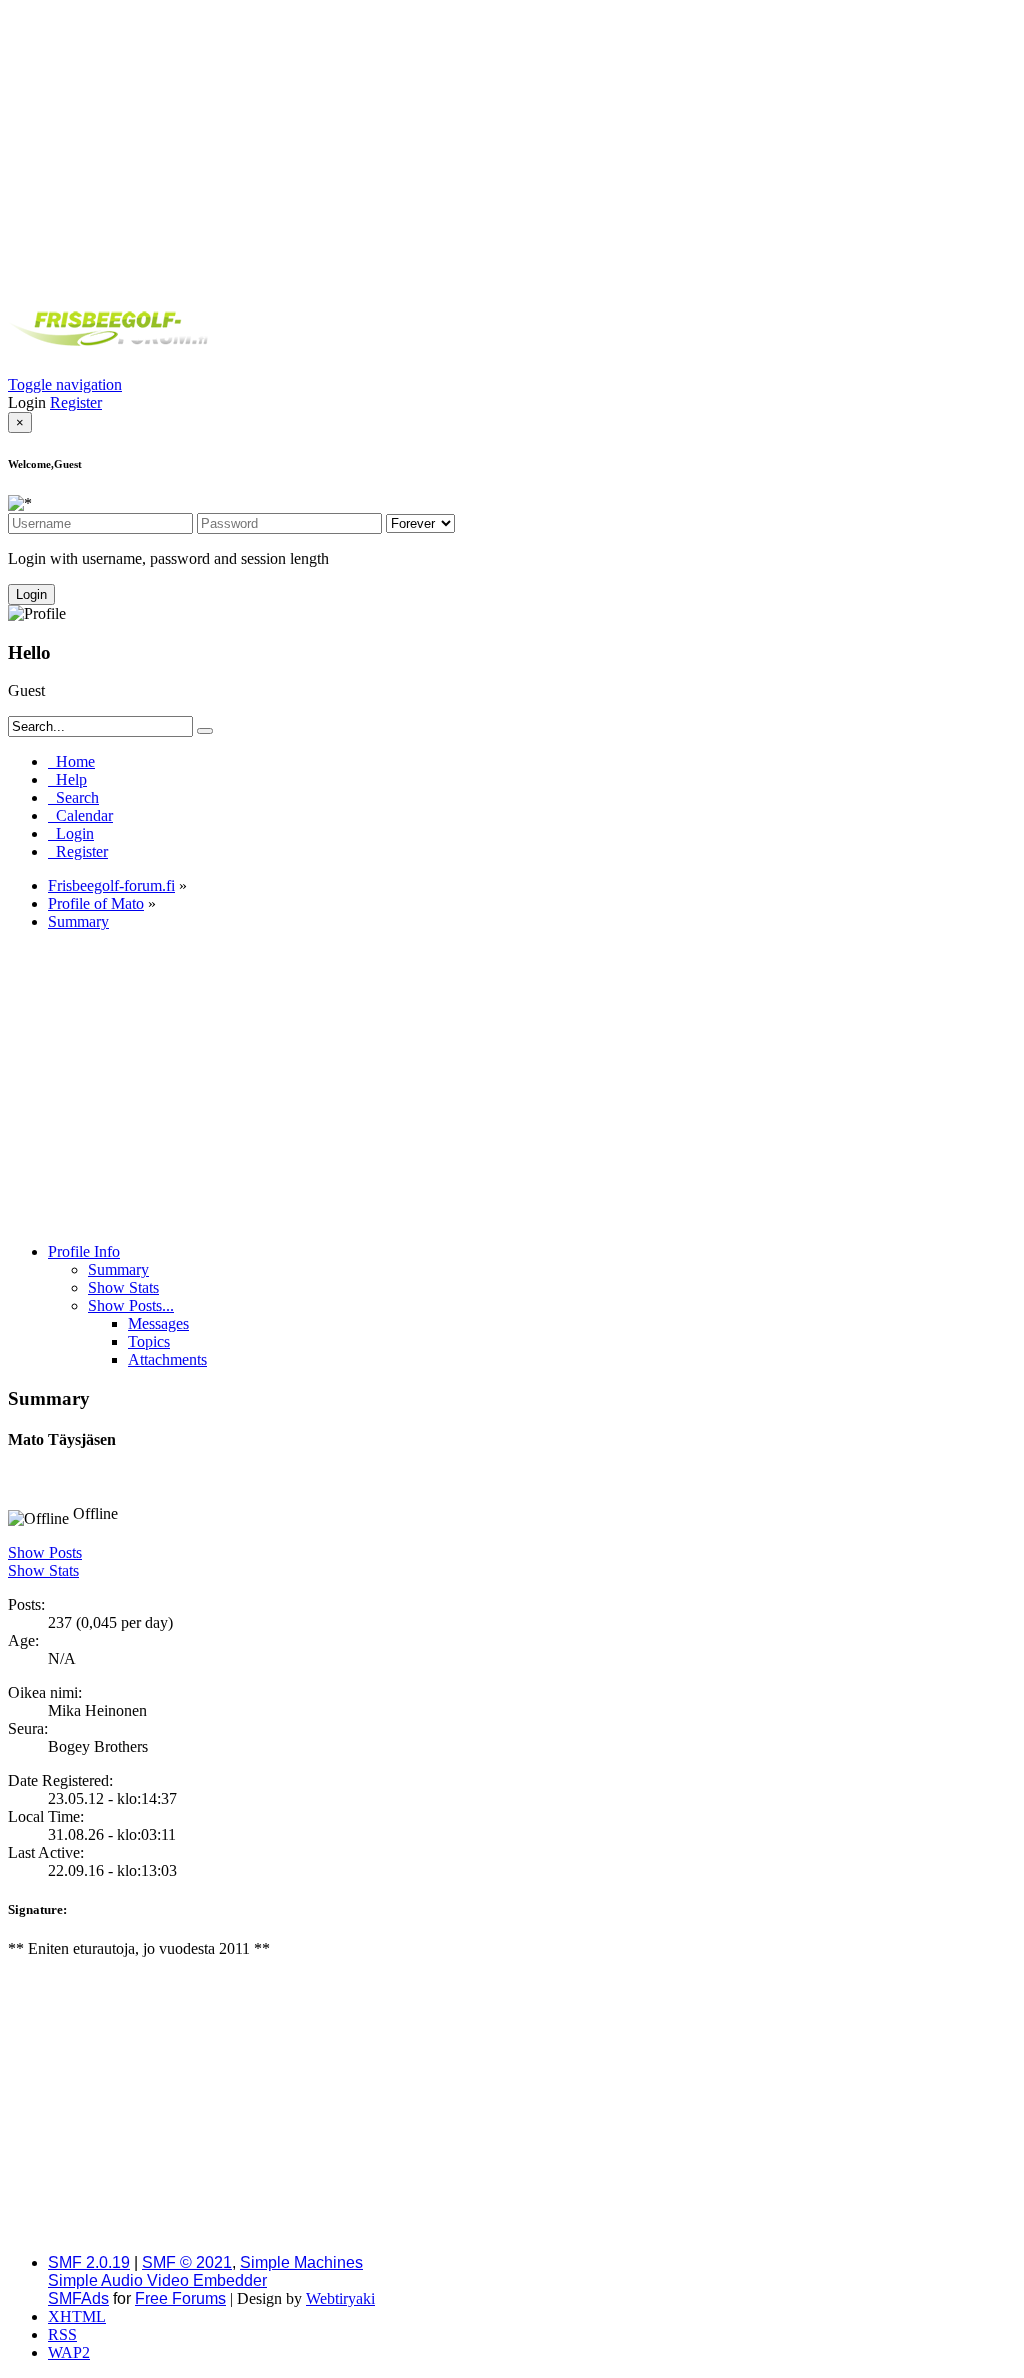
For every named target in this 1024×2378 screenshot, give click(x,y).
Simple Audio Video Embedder (157, 2280)
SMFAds (78, 2298)
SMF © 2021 (187, 2262)
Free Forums (180, 2298)
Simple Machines (301, 2262)
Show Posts (45, 1552)
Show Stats (43, 1570)
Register (76, 402)
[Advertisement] (512, 148)
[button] (65, 384)
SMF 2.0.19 (89, 2262)
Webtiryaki (340, 2298)
